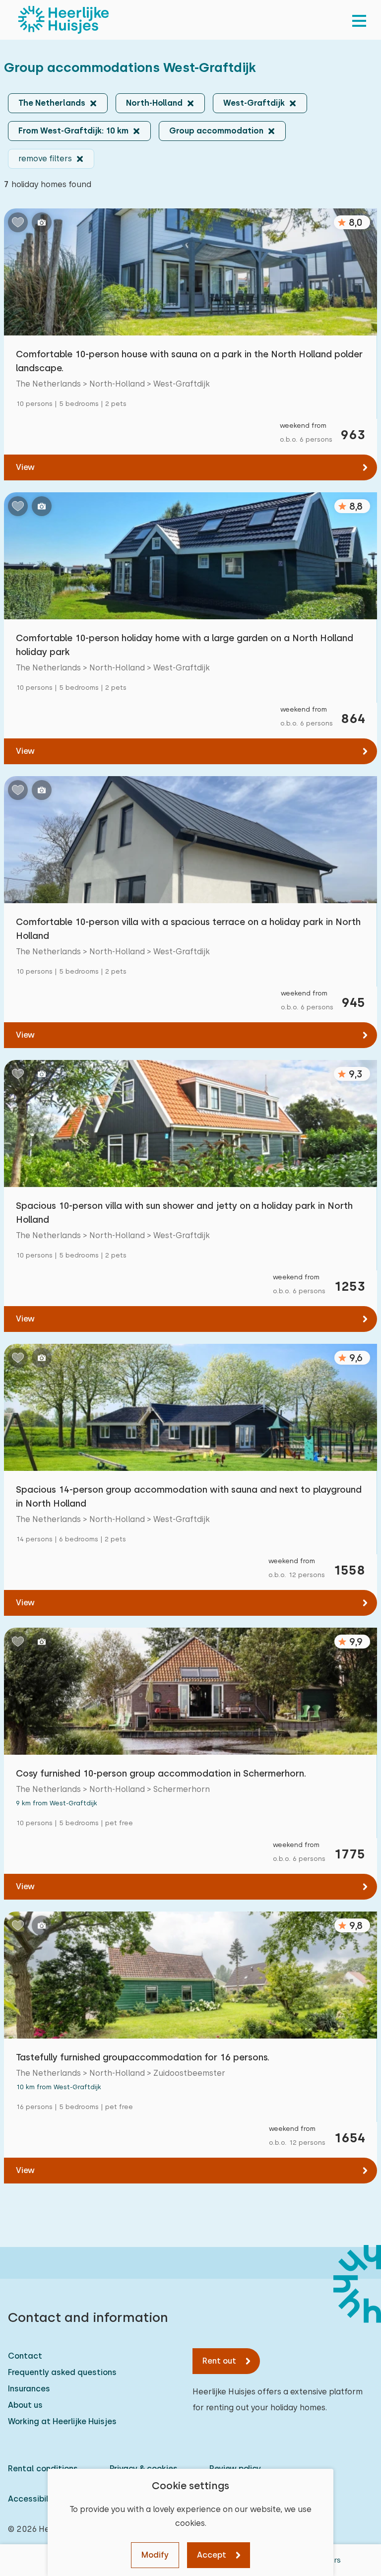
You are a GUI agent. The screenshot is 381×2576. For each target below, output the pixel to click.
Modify (155, 2555)
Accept (212, 2555)
